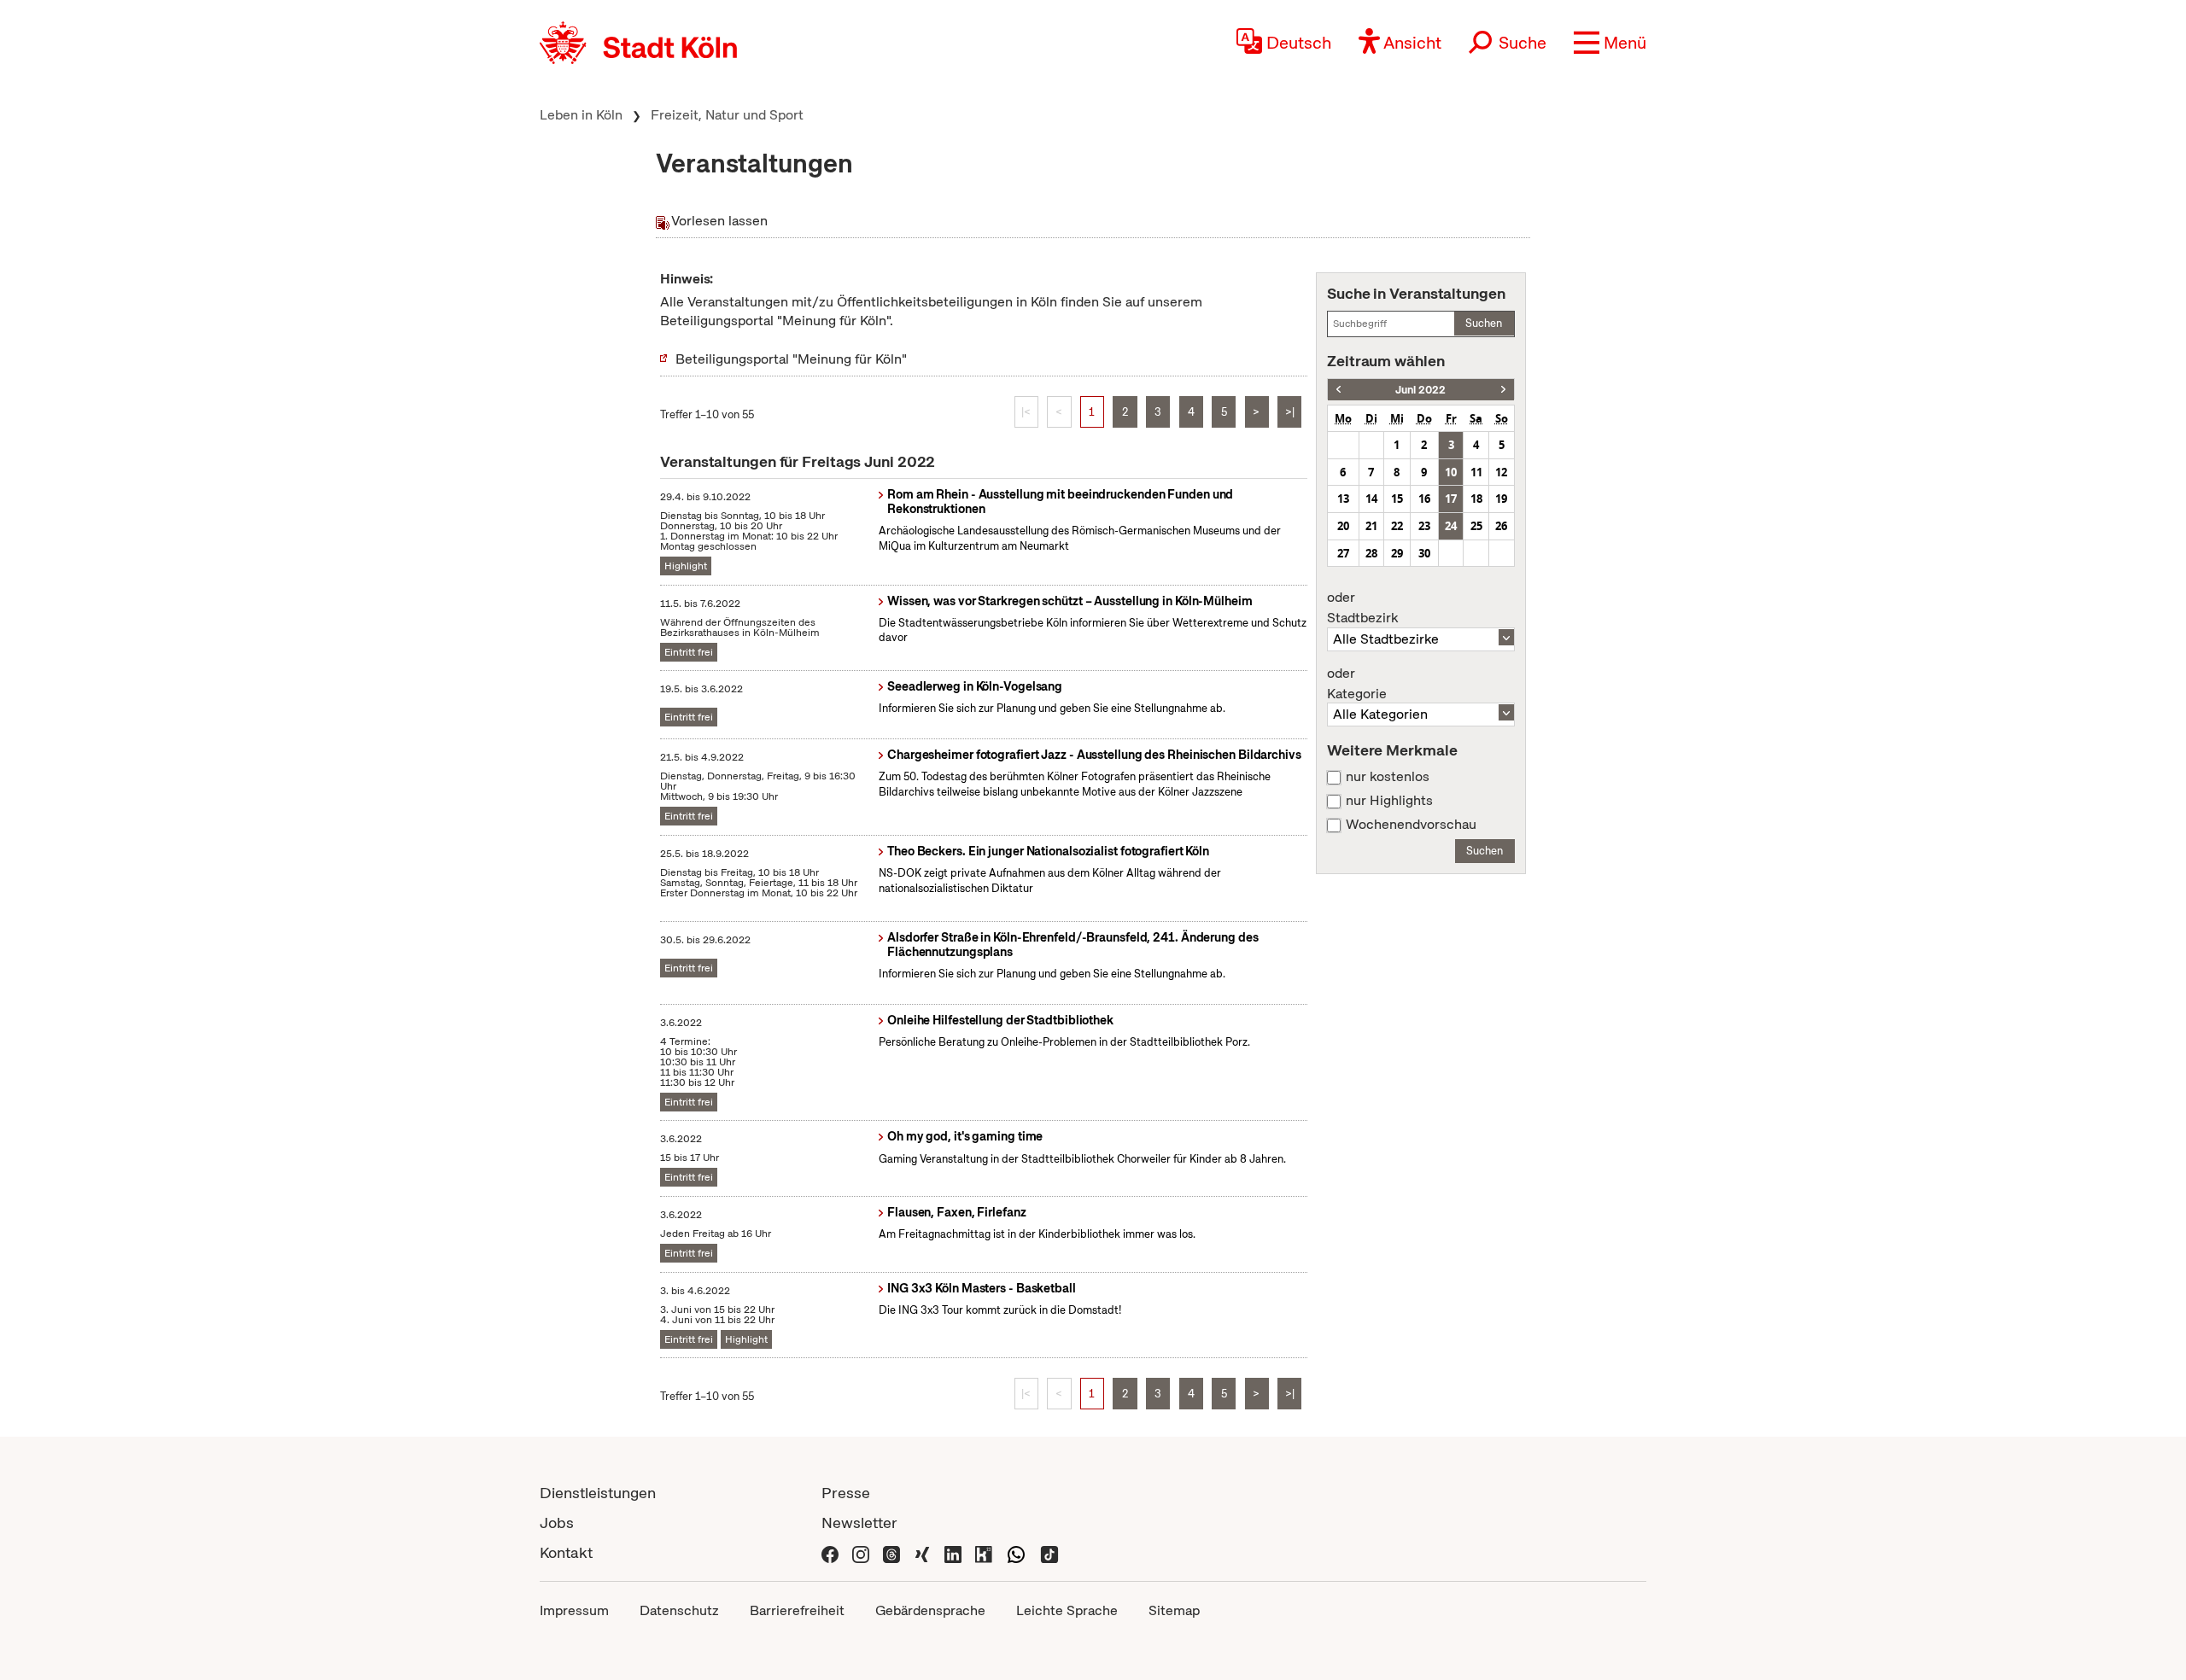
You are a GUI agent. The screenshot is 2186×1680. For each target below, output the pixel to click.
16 (1424, 499)
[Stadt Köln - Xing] (922, 1552)
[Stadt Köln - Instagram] (861, 1552)
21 (1371, 526)
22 (1397, 526)
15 (1397, 499)
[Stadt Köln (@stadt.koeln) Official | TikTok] (1049, 1552)
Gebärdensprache (930, 1610)
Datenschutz (679, 1610)
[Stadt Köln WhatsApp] (1016, 1552)
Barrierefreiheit (797, 1610)
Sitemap (1174, 1610)
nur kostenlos (1388, 777)
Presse (846, 1493)
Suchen (1484, 323)
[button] (1610, 43)
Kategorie (1357, 684)
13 (1343, 499)
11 (1476, 472)
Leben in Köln (581, 115)
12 (1501, 472)
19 (1501, 499)
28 (1371, 553)
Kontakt (566, 1552)
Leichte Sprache (1067, 1610)
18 (1476, 499)
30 (1424, 553)
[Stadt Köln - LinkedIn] (953, 1552)
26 (1501, 526)
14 (1371, 499)
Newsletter (859, 1522)
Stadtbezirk (1362, 608)
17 (1451, 499)
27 (1343, 553)
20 (1343, 526)
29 (1397, 553)
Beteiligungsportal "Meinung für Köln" (791, 359)
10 (1451, 472)
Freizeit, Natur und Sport (727, 115)
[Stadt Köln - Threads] (891, 1552)
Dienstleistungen (598, 1493)
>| (1290, 412)
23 (1424, 526)
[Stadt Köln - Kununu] (984, 1552)
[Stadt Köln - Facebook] (830, 1552)
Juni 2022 (1420, 390)
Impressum (574, 1610)
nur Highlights (1389, 801)
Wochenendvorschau (1411, 825)
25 (1476, 526)
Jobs (557, 1522)
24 (1451, 526)
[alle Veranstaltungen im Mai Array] (1338, 390)
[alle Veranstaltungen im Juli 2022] (1503, 390)
